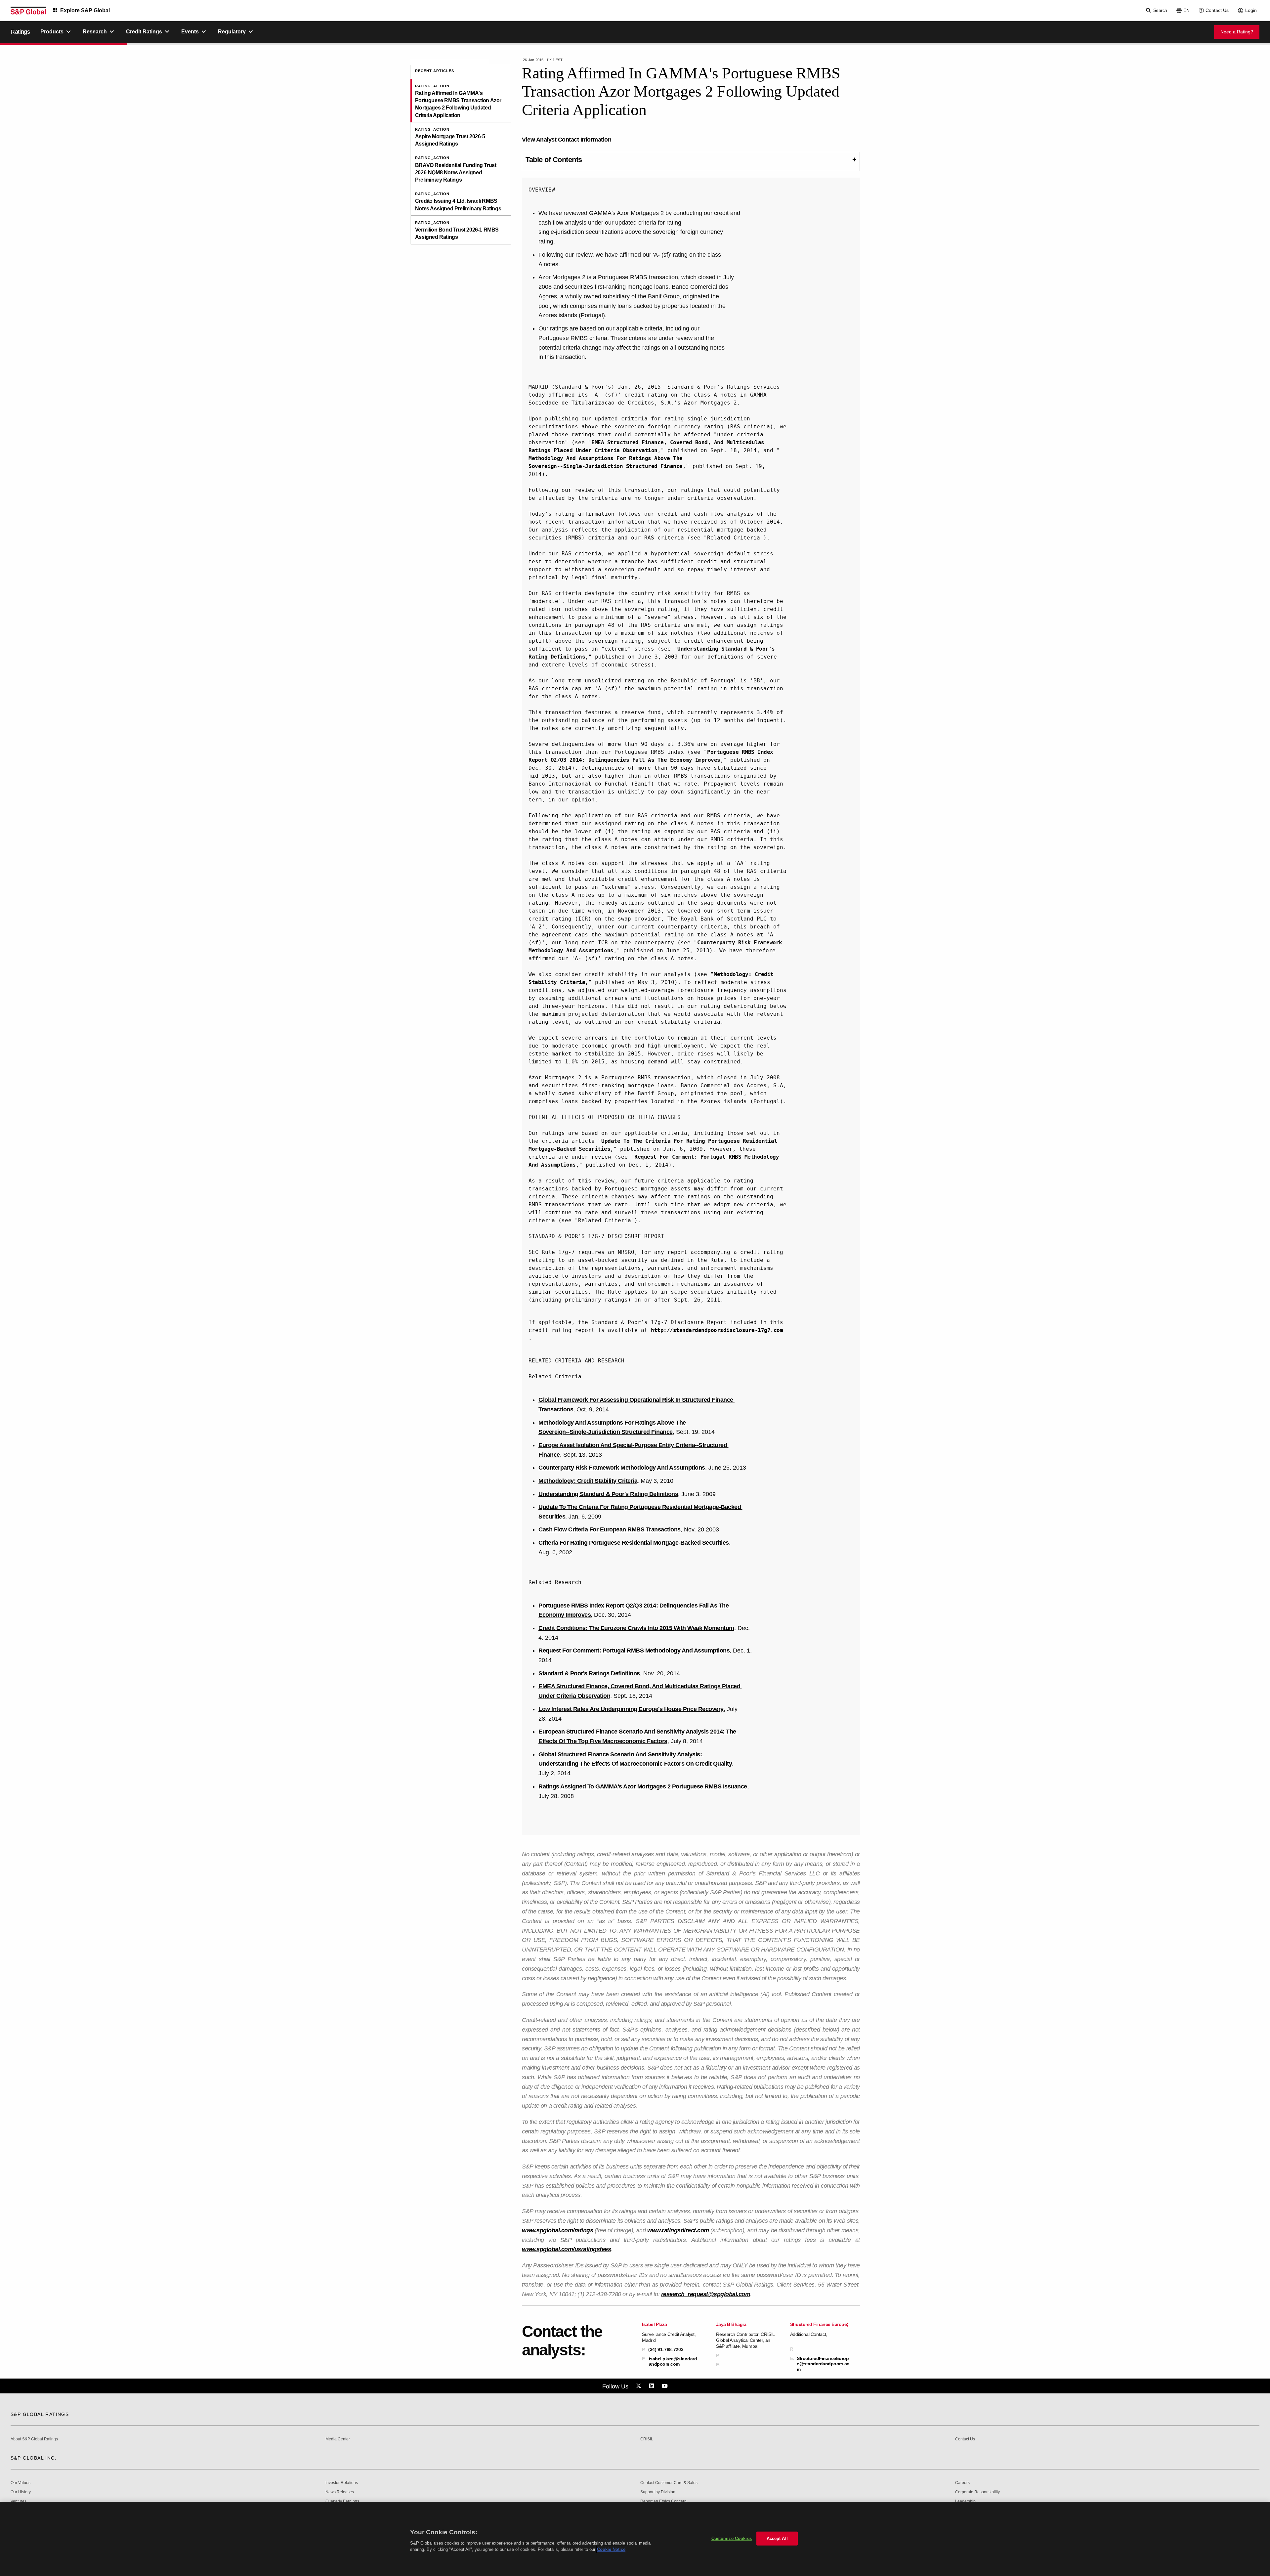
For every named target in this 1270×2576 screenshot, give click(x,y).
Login (1251, 10)
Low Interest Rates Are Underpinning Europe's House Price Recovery (631, 1709)
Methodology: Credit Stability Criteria (588, 1481)
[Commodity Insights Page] (640, 2386)
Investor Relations (342, 2483)
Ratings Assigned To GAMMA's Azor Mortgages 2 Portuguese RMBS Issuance (643, 1786)
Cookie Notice (611, 2549)
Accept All (777, 2538)
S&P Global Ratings (40, 2414)
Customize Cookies (732, 2538)
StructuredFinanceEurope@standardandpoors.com (823, 2364)
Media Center (338, 2439)
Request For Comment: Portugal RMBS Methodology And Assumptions (634, 1651)
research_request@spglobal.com (706, 2294)
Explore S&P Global (85, 10)
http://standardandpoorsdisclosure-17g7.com (717, 1330)
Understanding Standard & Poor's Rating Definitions (608, 1494)
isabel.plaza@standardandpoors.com (673, 2361)
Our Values (21, 2483)
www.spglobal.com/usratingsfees (566, 2249)
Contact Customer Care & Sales (669, 2483)
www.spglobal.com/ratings (557, 2230)
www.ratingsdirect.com (678, 2230)
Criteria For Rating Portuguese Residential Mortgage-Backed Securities (634, 1543)
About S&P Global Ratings (34, 2439)
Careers (962, 2483)
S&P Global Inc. (34, 2458)
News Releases (340, 2492)
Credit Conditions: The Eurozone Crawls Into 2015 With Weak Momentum (636, 1628)
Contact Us (1217, 10)
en (1186, 10)
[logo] (28, 11)
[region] (635, 2539)
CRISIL (647, 2439)
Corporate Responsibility (977, 2492)
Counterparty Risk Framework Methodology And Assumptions (622, 1468)
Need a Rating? (1237, 32)
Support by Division (658, 2492)
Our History (21, 2492)
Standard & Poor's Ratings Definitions (589, 1673)
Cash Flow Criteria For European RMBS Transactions (610, 1529)
